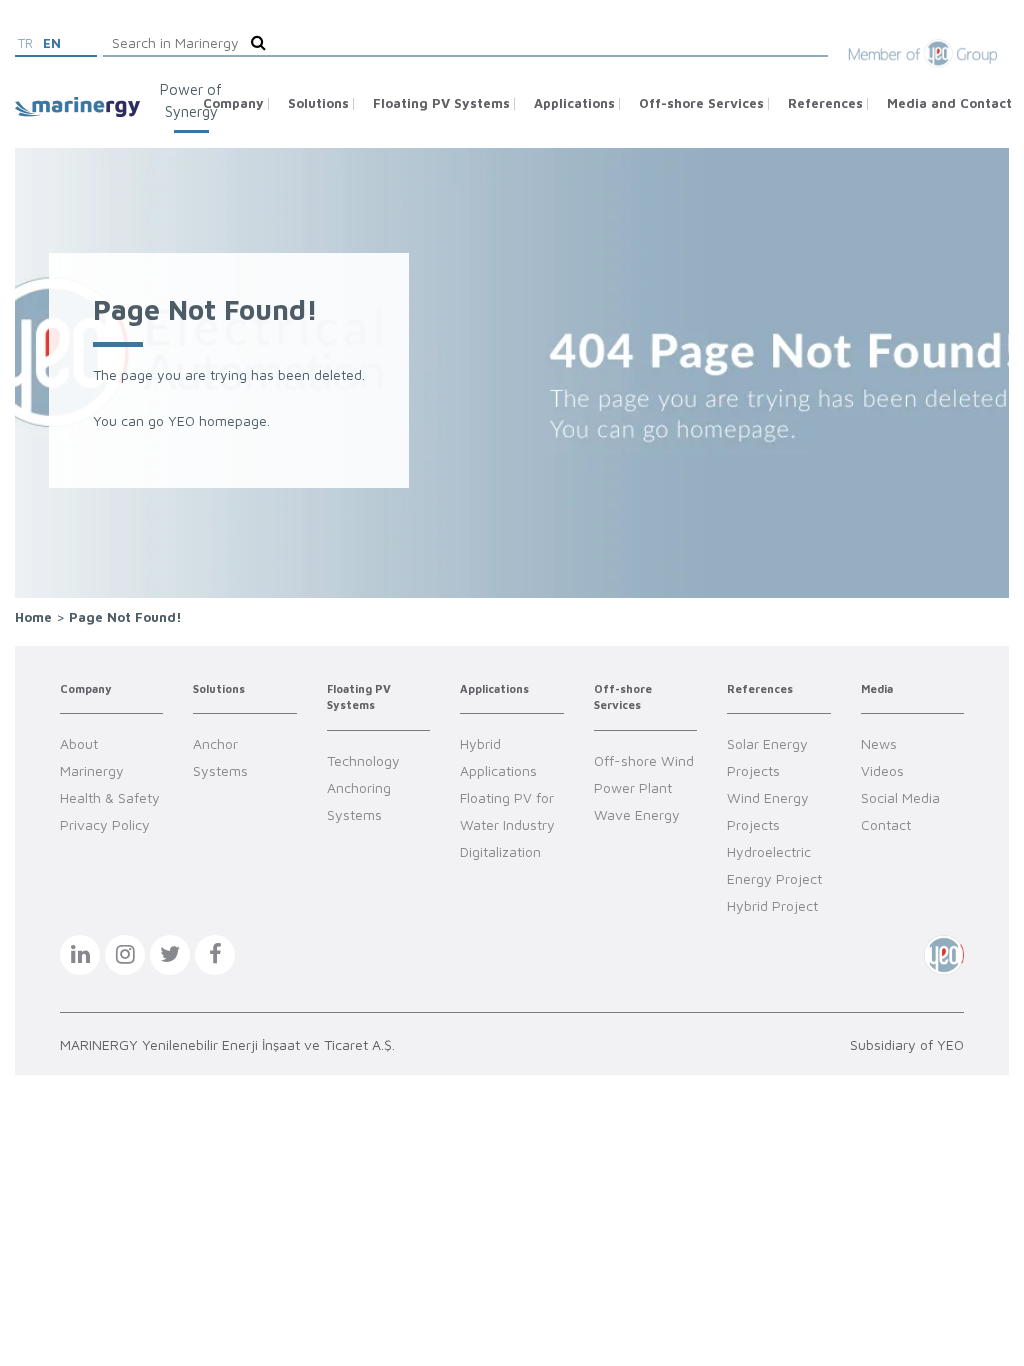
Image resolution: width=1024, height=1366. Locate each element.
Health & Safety (110, 797)
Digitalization (500, 851)
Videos (882, 770)
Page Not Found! (125, 617)
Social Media (900, 797)
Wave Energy (637, 814)
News (879, 743)
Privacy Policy (105, 824)
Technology (363, 760)
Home (33, 617)
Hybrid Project (772, 905)
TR (25, 43)
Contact (886, 824)
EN (52, 43)
